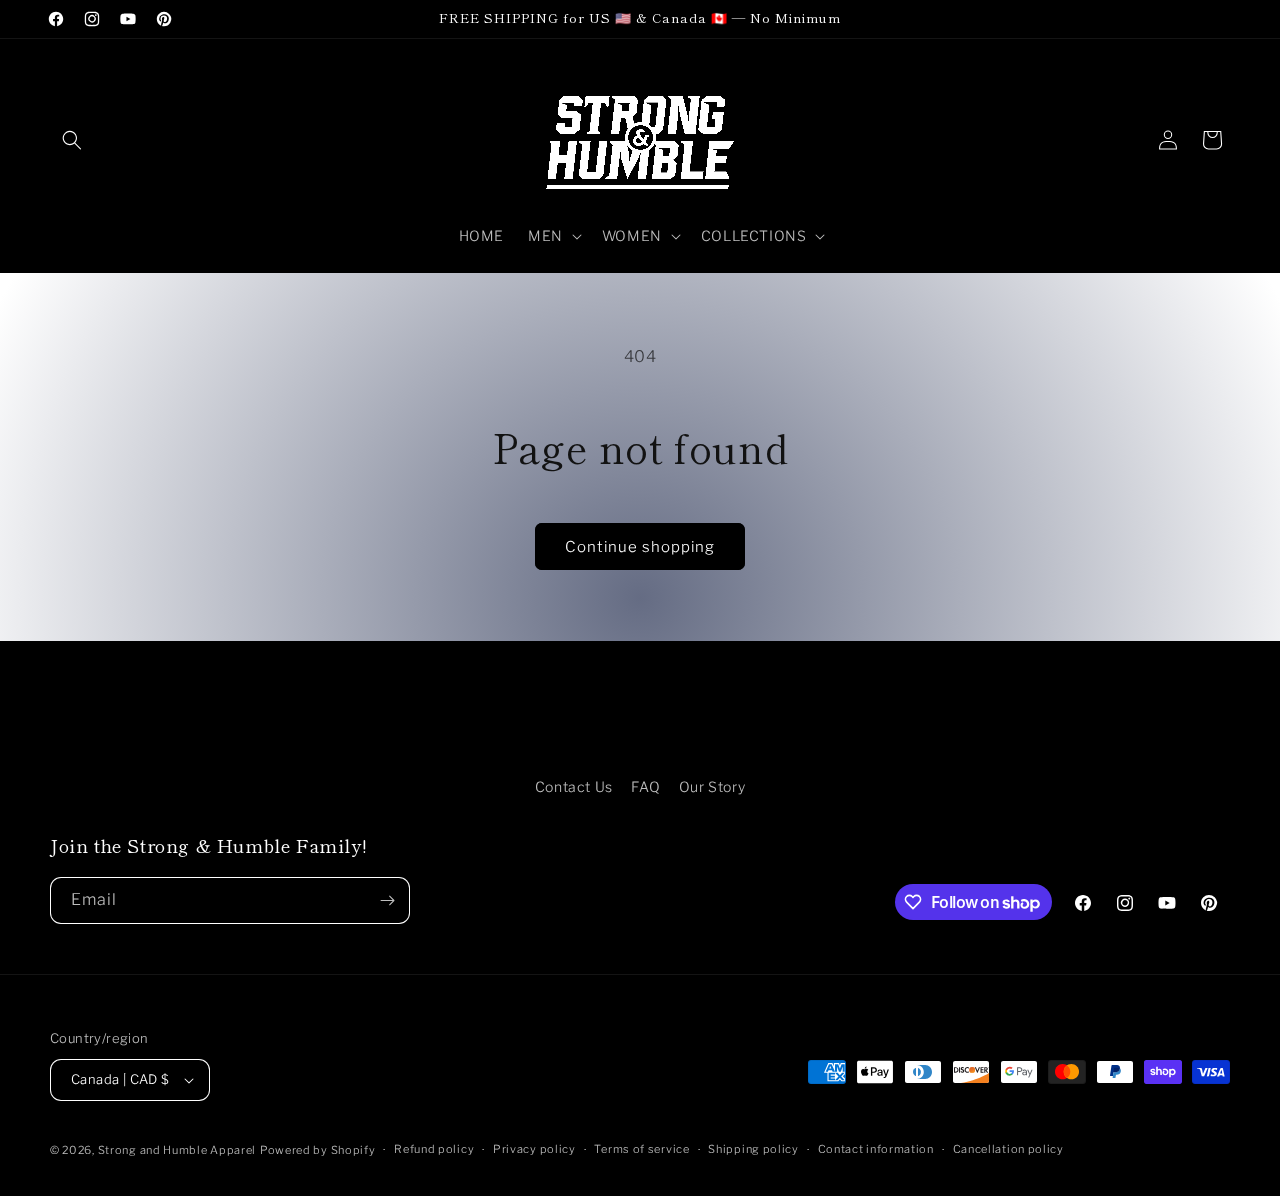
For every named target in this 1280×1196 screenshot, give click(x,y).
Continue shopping (640, 547)
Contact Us (574, 786)
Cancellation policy (1008, 1149)
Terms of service (641, 1149)
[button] (72, 140)
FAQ (645, 786)
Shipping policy (753, 1149)
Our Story (712, 786)
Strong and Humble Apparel (177, 1150)
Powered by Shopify (318, 1150)
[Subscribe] (387, 900)
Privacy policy (534, 1149)
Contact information (876, 1149)
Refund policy (434, 1149)
